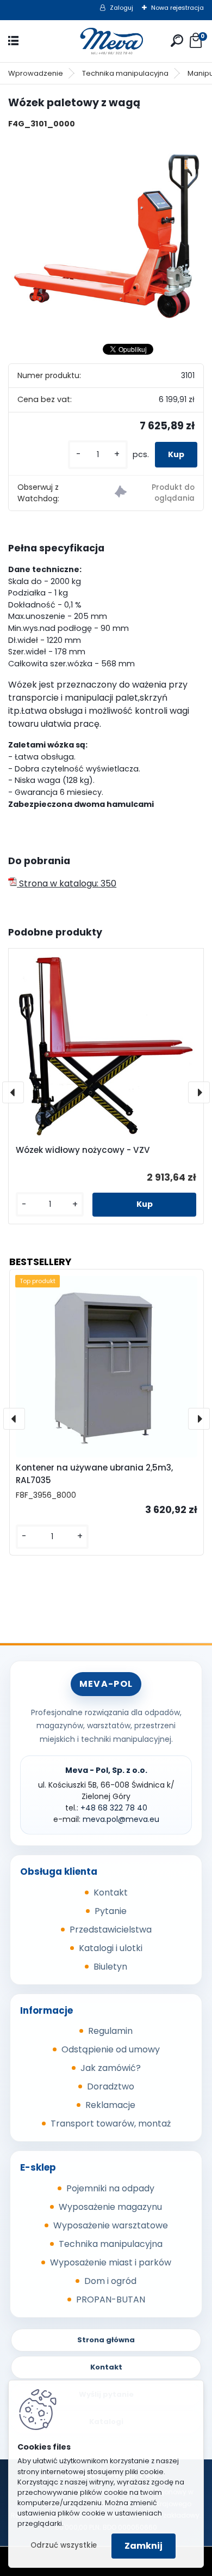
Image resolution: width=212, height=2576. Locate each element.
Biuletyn (110, 1967)
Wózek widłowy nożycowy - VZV (83, 1150)
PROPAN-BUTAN (111, 2299)
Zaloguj (121, 8)
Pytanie (111, 1911)
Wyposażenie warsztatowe (111, 2225)
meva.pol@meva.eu (121, 1819)
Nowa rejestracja (177, 8)
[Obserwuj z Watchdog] (155, 493)
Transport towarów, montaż (111, 2124)
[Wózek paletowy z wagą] (106, 236)
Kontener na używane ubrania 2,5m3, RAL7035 (94, 1474)
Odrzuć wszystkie (64, 2545)
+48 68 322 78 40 (114, 1808)
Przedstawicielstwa (111, 1930)
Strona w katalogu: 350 (67, 883)
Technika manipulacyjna (125, 73)
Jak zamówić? (111, 2068)
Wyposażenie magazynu (110, 2207)
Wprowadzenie (36, 73)
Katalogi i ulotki (111, 1948)
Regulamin (110, 2031)
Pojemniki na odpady (110, 2188)
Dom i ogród (110, 2281)
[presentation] (13, 1092)
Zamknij (144, 2546)
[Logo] (106, 41)
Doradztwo (111, 2086)
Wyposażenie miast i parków (111, 2262)
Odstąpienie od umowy (111, 2049)
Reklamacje (110, 2105)
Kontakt (111, 1892)
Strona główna (106, 2340)
